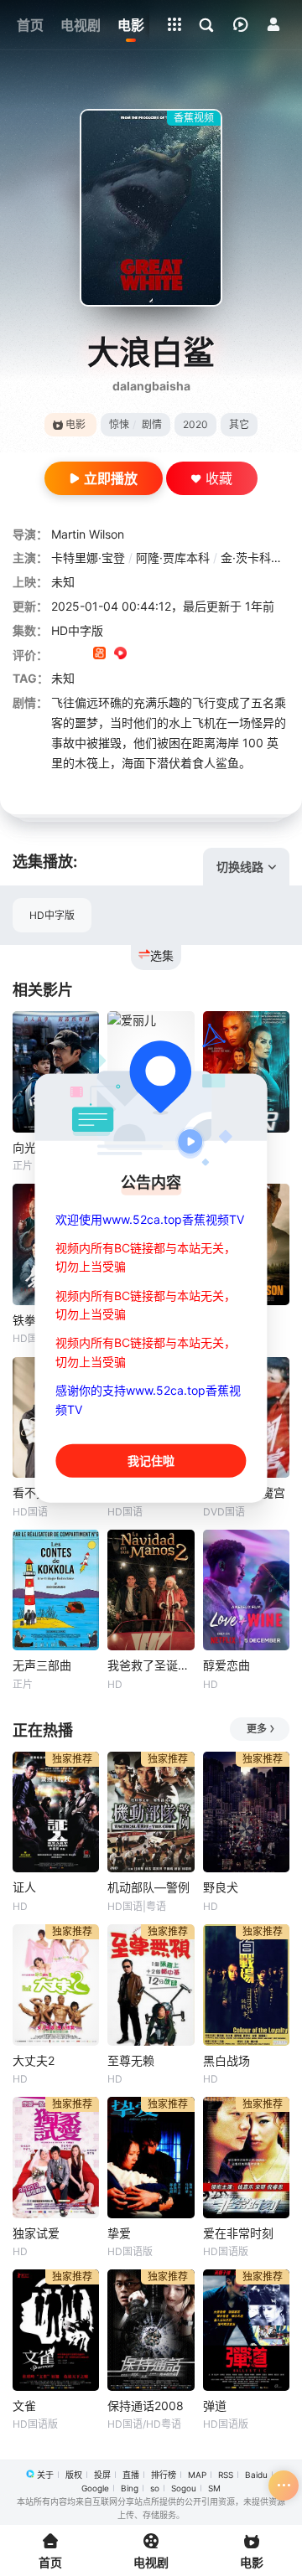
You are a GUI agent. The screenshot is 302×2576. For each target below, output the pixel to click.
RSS (226, 2475)
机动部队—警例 (148, 1887)
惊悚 (119, 424)
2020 (195, 424)
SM (214, 2488)
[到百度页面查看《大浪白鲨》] (183, 655)
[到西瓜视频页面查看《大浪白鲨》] (120, 655)
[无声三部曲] (56, 1590)
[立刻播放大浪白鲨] (151, 208)
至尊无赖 (131, 2060)
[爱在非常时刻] (246, 2158)
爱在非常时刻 (238, 2233)
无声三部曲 (42, 1665)
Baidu (256, 2475)
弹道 (215, 2406)
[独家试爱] (56, 2158)
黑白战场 (226, 2060)
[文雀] (56, 2330)
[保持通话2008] (151, 2330)
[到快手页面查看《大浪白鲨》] (99, 655)
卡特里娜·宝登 (88, 558)
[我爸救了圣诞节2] (151, 1590)
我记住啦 (151, 1461)
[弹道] (246, 2330)
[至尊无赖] (151, 1985)
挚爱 (119, 2233)
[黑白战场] (246, 1985)
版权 (74, 2475)
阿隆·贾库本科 (173, 558)
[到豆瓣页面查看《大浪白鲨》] (57, 655)
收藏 (219, 478)
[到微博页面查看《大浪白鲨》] (141, 655)
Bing (130, 2488)
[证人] (56, 1812)
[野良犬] (246, 1812)
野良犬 (221, 1887)
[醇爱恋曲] (246, 1590)
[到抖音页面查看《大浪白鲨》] (78, 655)
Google (95, 2488)
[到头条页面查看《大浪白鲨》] (162, 655)
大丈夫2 (34, 2060)
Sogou (184, 2488)
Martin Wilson (88, 534)
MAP (197, 2475)
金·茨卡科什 (252, 558)
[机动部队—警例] (151, 1812)
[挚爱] (151, 2158)
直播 (131, 2475)
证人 (24, 1887)
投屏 (102, 2475)
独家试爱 (36, 2233)
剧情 (152, 424)
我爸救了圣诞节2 (151, 1665)
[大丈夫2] (56, 1985)
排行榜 (164, 2475)
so (155, 2488)
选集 (162, 955)
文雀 (24, 2406)
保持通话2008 (146, 2406)
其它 (239, 424)
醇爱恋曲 (226, 1665)
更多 (257, 1729)
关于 (45, 2475)
